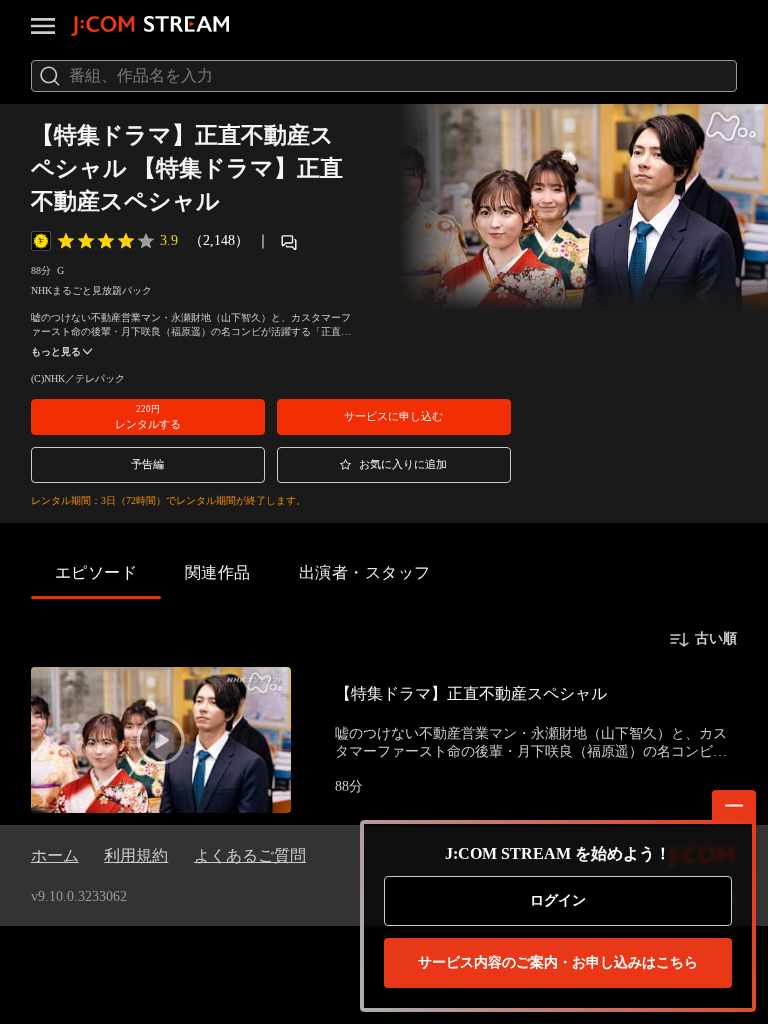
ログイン (558, 900)
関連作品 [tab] (218, 572)
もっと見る (56, 351)
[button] (148, 417)
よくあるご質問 (250, 855)
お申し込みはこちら (558, 962)
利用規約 (136, 855)
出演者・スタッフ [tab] (365, 572)
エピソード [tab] (96, 572)
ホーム (55, 855)
